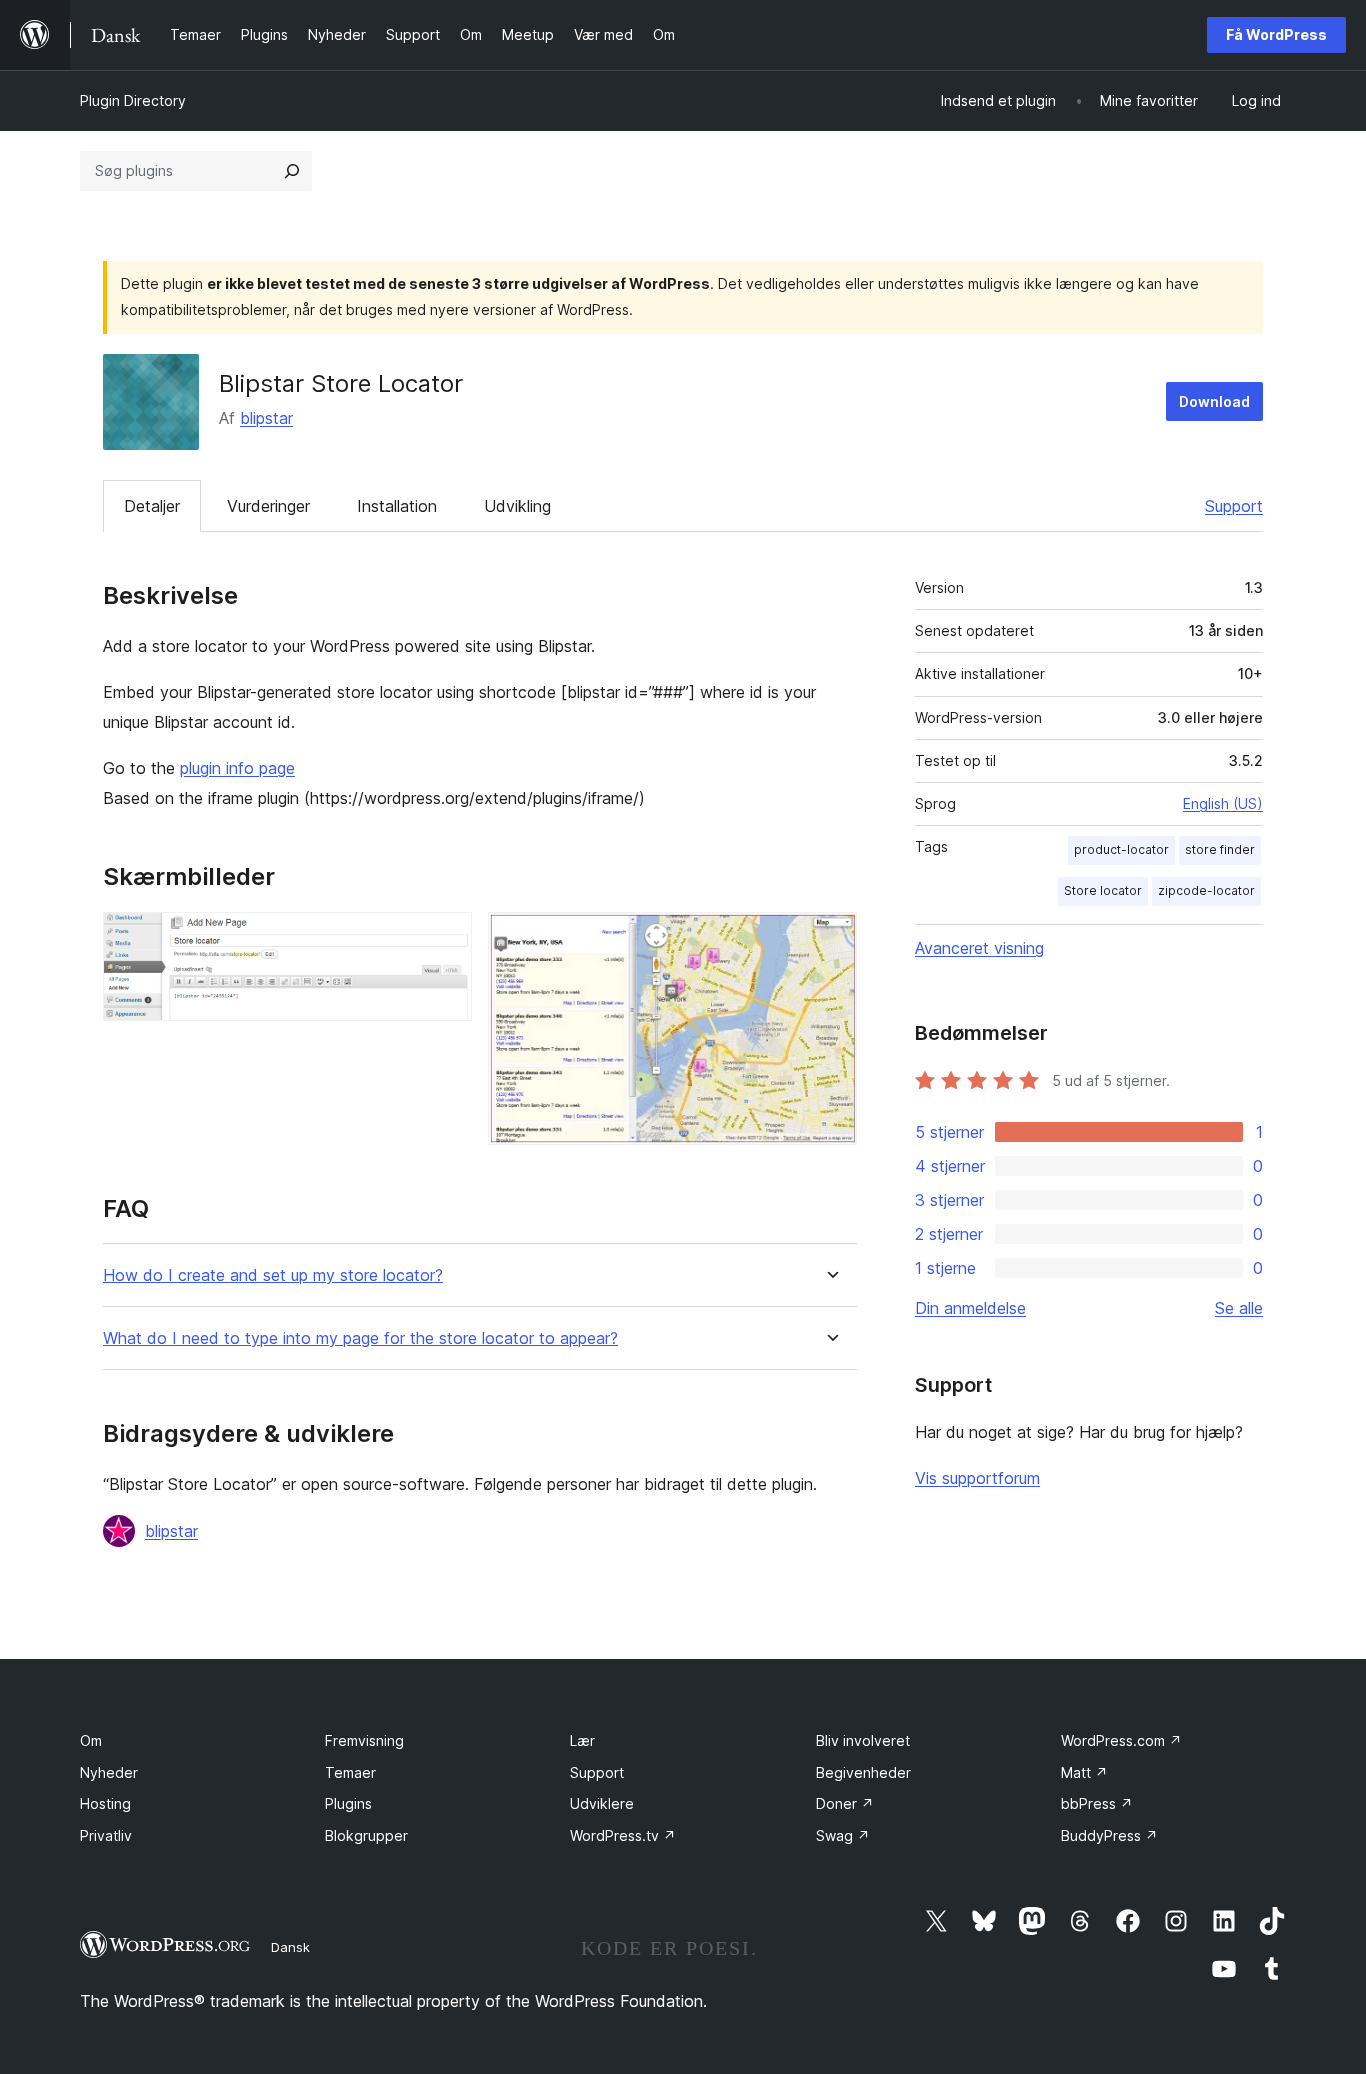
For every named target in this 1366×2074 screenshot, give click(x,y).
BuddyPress (1109, 1835)
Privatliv (106, 1835)
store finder (1220, 849)
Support (1234, 506)
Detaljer (152, 506)
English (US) (1223, 803)
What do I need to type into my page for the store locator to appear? (360, 1338)
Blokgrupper (366, 1835)
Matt (1084, 1772)
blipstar (266, 418)
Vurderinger (268, 506)
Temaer (350, 1772)
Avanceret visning (979, 948)
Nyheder (109, 1772)
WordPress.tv (623, 1835)
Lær (582, 1740)
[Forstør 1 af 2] (445, 939)
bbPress (1097, 1803)
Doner (845, 1803)
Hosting (105, 1803)
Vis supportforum (977, 1478)
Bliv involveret (863, 1740)
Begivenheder (863, 1772)
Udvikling (517, 506)
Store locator (1103, 890)
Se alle (1239, 1308)
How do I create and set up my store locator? (273, 1275)
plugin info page (237, 768)
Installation (397, 506)
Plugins (348, 1803)
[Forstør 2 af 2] (830, 939)
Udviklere (602, 1803)
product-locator (1121, 849)
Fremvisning (364, 1740)
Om (91, 1740)
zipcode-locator (1206, 890)
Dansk (290, 1947)
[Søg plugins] (292, 171)
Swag (843, 1835)
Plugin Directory (133, 100)
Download (1214, 401)
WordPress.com (1121, 1740)
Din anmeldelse (970, 1308)
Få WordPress (1276, 34)
